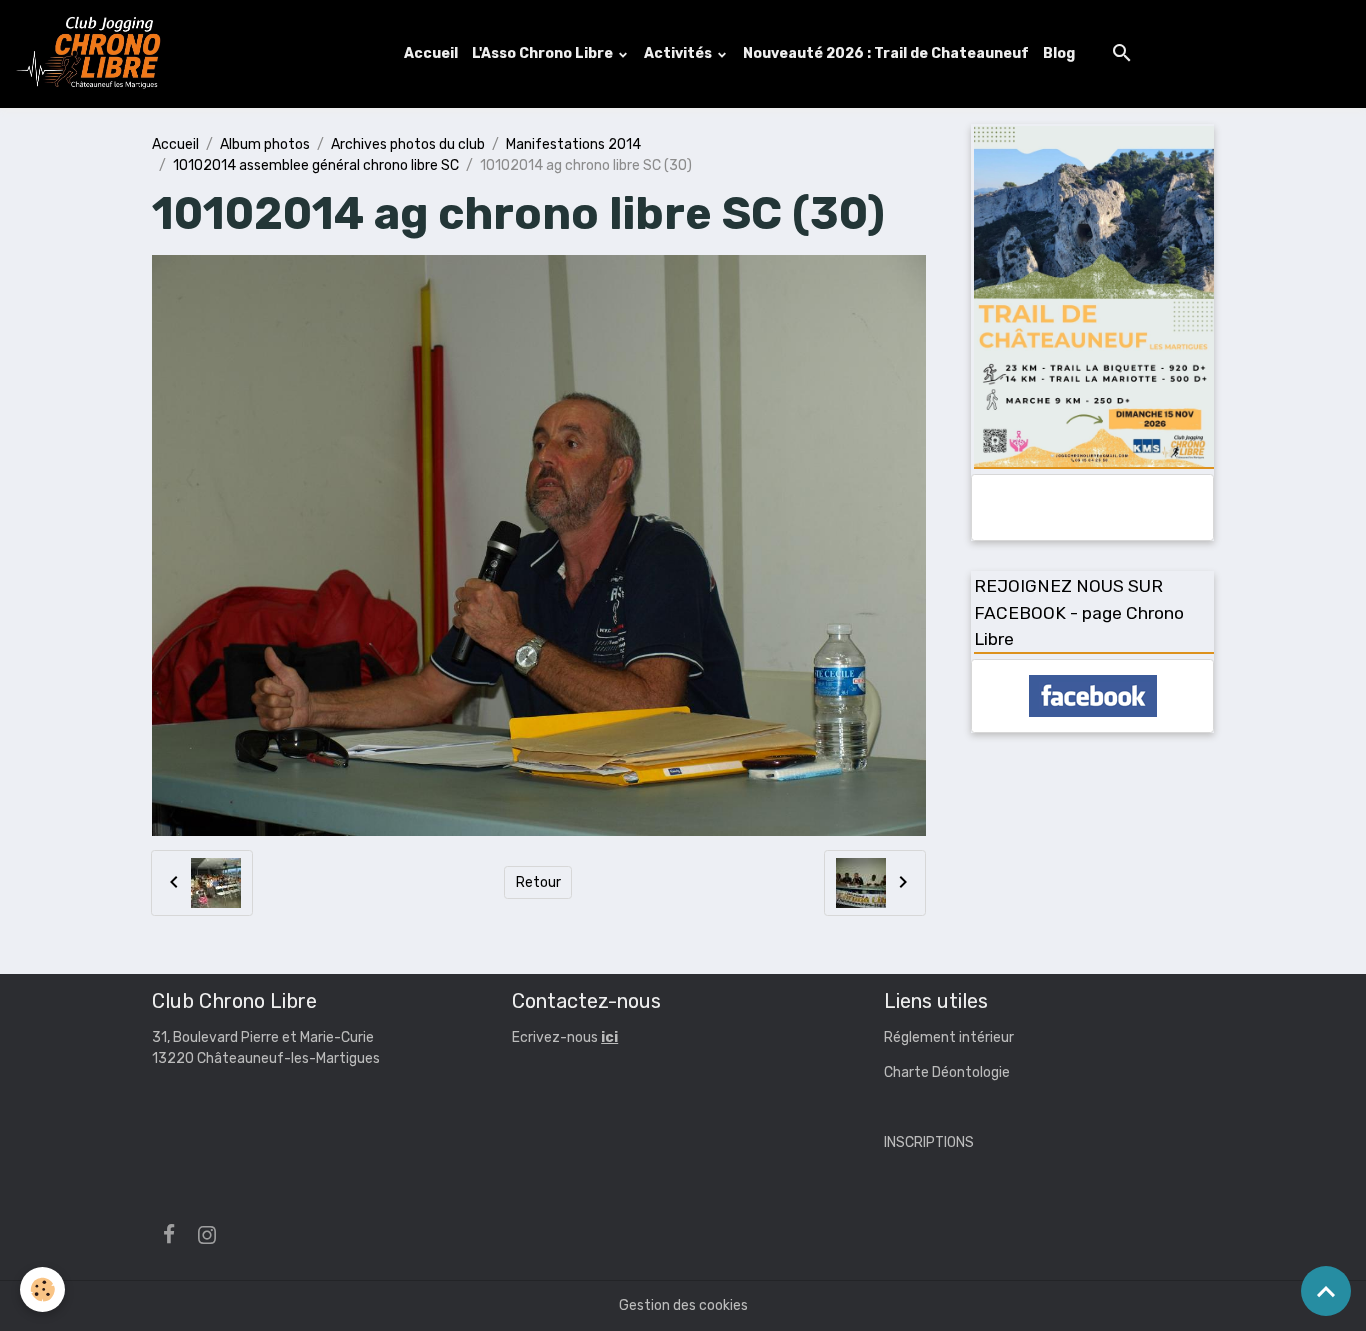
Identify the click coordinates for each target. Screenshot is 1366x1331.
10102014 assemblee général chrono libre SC (316, 165)
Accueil (431, 53)
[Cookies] (42, 1289)
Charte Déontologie (947, 1072)
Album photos (265, 144)
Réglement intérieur (949, 1037)
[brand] (93, 54)
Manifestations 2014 (573, 144)
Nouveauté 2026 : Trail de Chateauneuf (886, 53)
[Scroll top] (1326, 1291)
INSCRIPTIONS (929, 1142)
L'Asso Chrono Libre (544, 53)
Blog (1059, 53)
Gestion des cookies (683, 1305)
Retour (538, 882)
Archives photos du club (408, 144)
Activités (679, 53)
